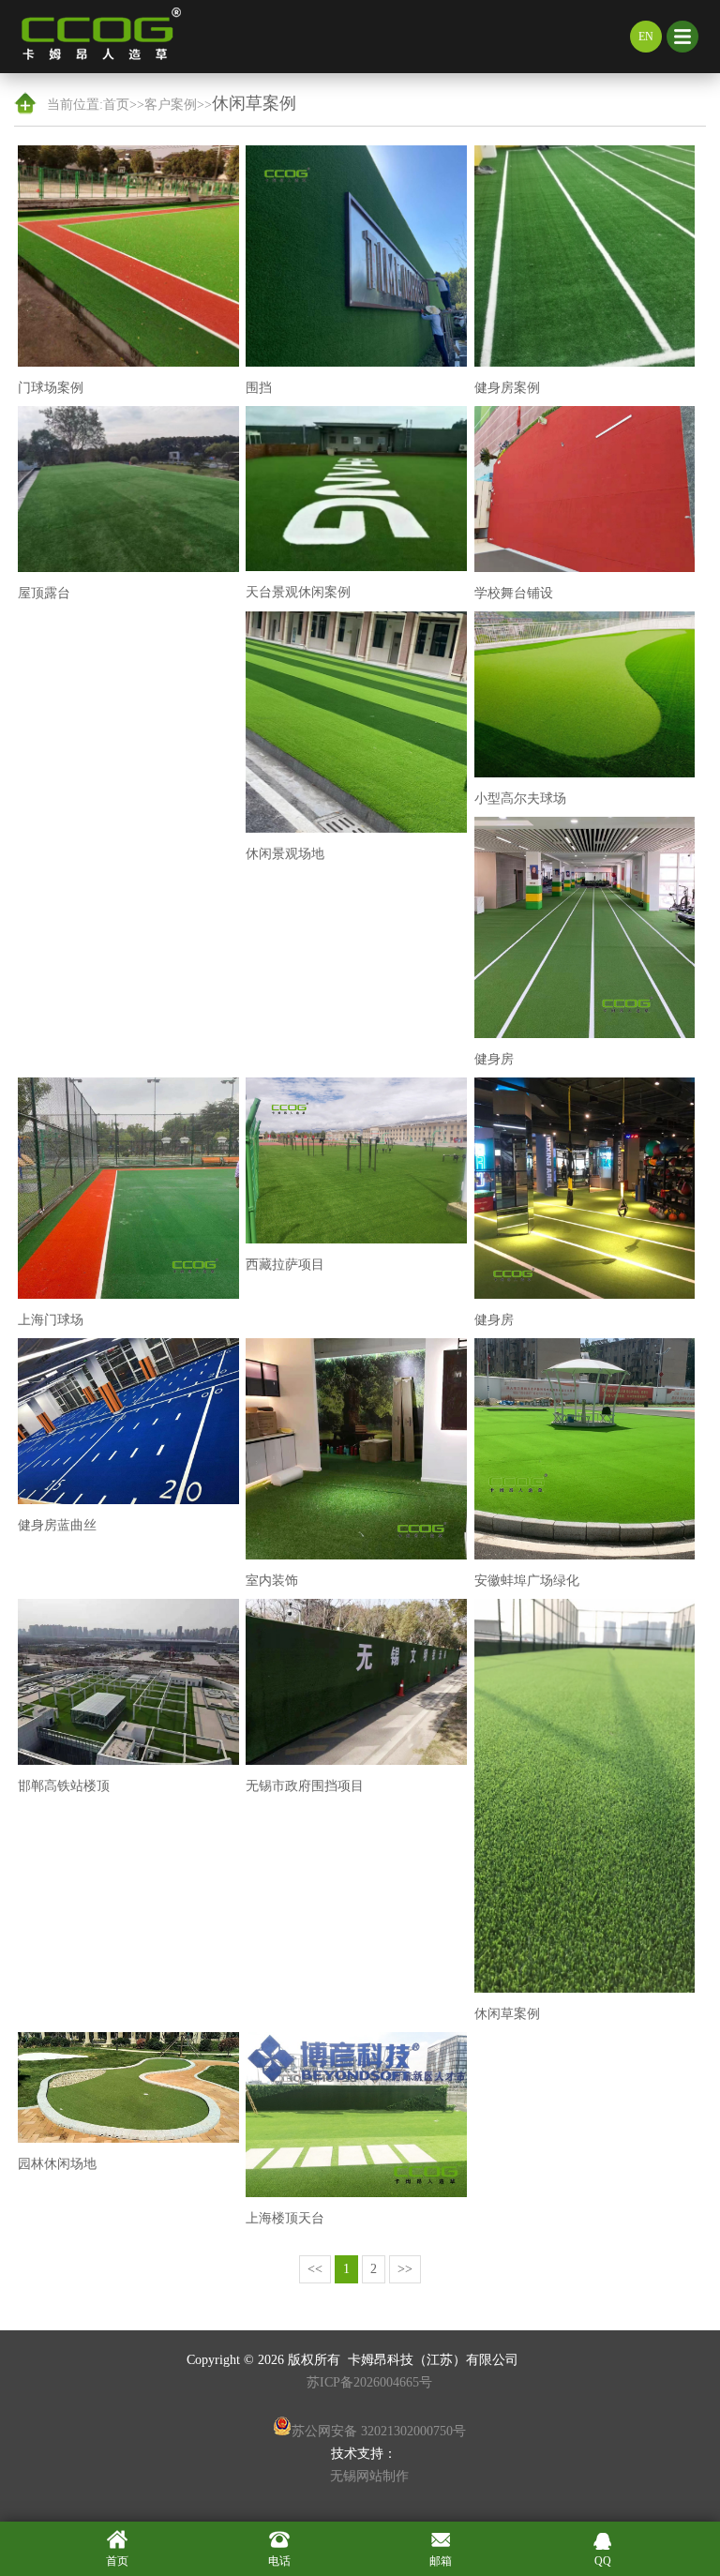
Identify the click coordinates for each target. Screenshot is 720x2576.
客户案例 (171, 105)
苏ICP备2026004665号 (369, 2382)
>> (405, 2269)
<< (315, 2269)
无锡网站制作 (369, 2476)
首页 (116, 105)
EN (646, 37)
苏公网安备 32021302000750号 (379, 2431)
